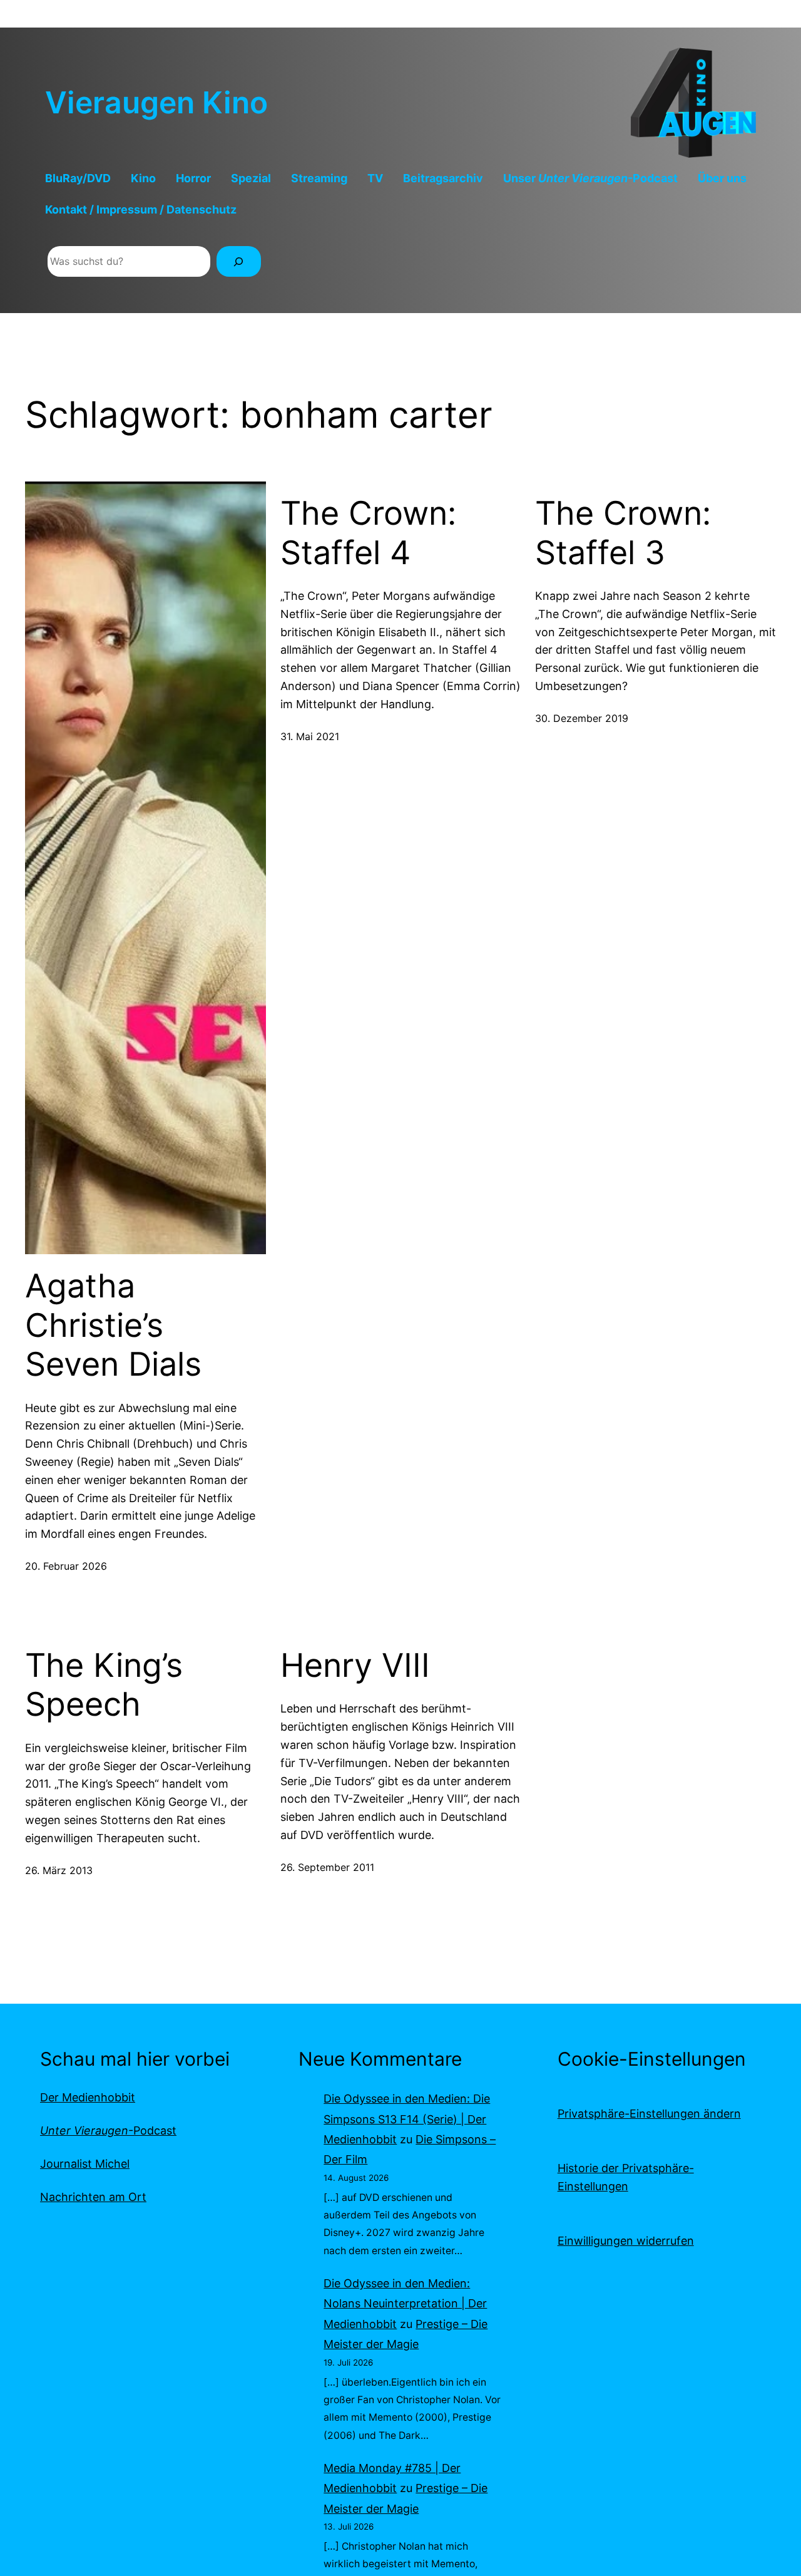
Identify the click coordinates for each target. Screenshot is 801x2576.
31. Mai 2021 (310, 736)
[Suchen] (239, 261)
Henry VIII (355, 1666)
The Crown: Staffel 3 (623, 533)
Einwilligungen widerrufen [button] (626, 2241)
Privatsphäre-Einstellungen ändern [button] (649, 2114)
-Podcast (108, 2130)
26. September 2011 (327, 1867)
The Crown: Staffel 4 (368, 533)
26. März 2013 (59, 1870)
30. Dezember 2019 (582, 718)
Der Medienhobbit (88, 2097)
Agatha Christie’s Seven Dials (113, 1325)
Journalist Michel (85, 2164)
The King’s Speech (104, 1685)
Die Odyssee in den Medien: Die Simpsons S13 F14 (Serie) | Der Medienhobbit (407, 2119)
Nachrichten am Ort (93, 2197)
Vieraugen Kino (156, 102)
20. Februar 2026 (66, 1566)
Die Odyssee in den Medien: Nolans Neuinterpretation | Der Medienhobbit (405, 2304)
